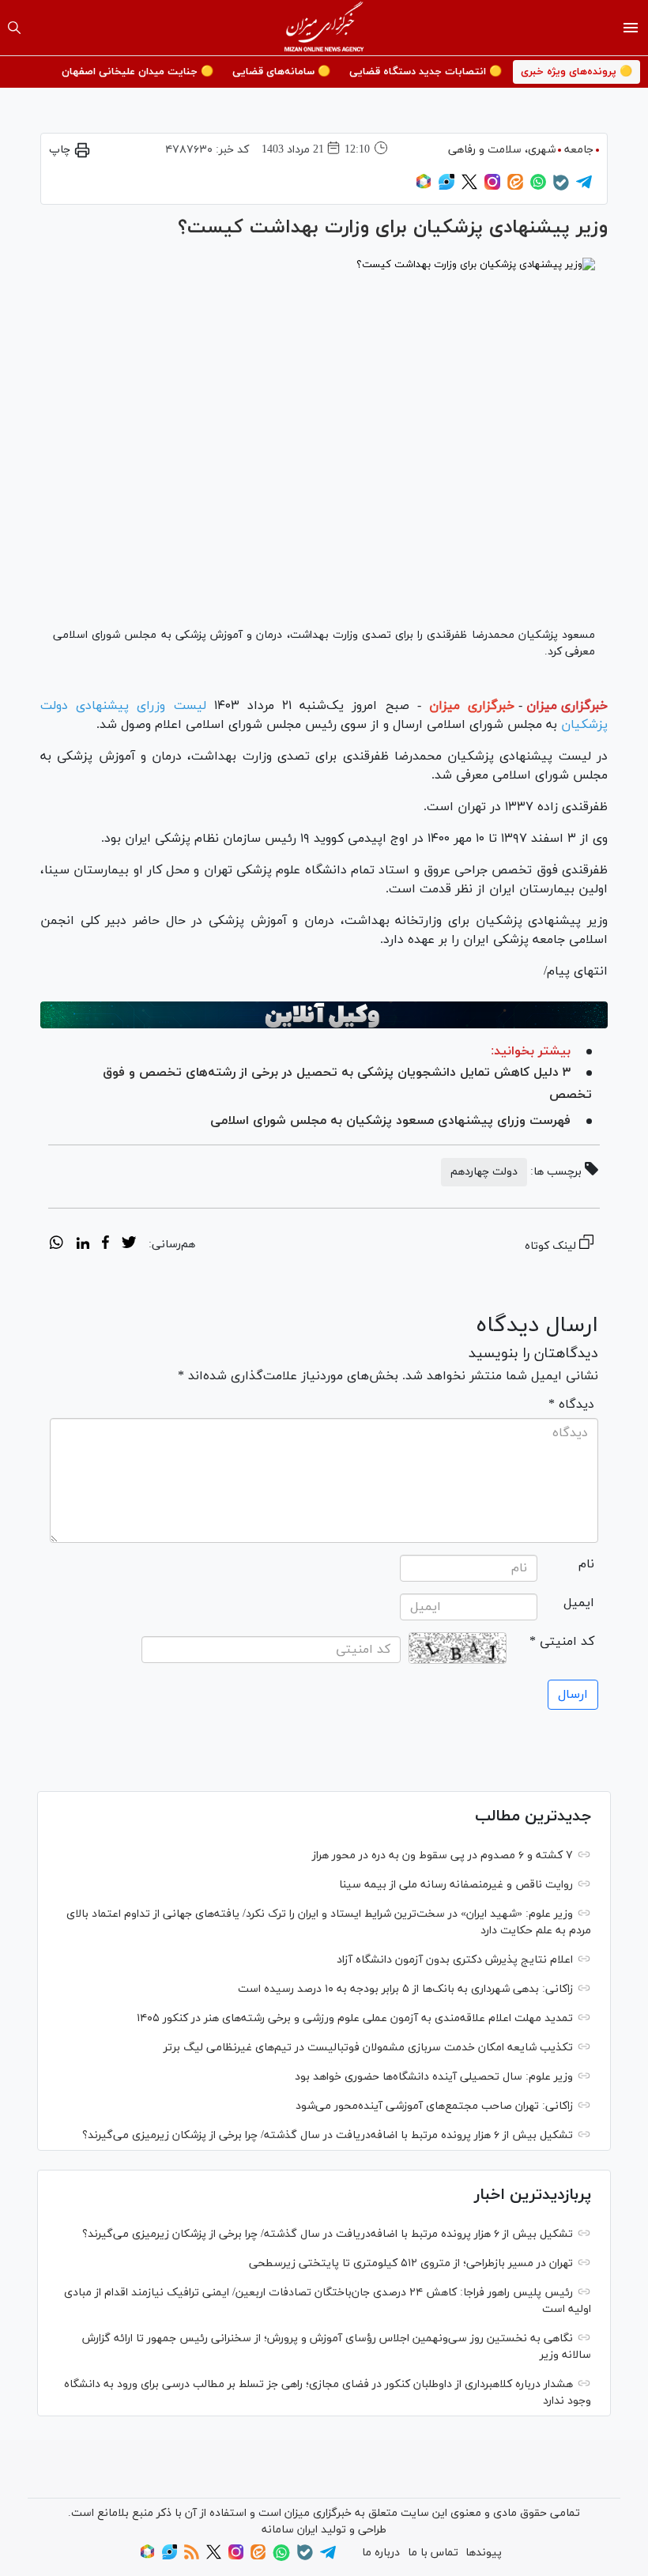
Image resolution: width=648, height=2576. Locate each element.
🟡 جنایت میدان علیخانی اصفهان (138, 72)
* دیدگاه (571, 1405)
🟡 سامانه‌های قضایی (281, 72)
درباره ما (381, 2553)
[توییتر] (469, 187)
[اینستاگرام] (492, 187)
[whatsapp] (57, 1245)
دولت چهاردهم (484, 1172)
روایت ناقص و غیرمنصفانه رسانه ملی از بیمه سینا (456, 1885)
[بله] (561, 188)
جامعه (579, 150)
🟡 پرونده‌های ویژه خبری (576, 72)
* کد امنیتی (562, 1642)
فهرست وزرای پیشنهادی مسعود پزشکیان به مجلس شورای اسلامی (390, 1121)
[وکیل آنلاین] (324, 1015)
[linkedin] (83, 1245)
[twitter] (129, 1245)
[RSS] (192, 2557)
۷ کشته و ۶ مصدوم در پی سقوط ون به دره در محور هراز (443, 1856)
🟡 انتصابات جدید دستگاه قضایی (426, 72)
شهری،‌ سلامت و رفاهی (502, 150)
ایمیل (579, 1603)
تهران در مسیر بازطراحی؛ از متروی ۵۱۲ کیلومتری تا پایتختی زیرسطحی (411, 2263)
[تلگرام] (584, 187)
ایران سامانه (290, 2530)
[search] (14, 28)
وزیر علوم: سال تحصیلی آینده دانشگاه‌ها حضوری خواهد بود (434, 2077)
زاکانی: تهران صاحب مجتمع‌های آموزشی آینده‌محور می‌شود (434, 2106)
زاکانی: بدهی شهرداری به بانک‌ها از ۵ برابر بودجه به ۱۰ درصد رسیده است (405, 1989)
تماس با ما (433, 2553)
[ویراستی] (446, 187)
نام (586, 1564)
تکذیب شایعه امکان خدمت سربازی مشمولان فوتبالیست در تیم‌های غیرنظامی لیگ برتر (368, 2048)
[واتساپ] (538, 187)
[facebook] (105, 1245)
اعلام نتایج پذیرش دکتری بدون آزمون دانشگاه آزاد (455, 1960)
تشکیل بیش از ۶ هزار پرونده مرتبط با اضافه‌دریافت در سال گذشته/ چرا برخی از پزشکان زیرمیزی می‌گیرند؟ (328, 2135)
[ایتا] (515, 187)
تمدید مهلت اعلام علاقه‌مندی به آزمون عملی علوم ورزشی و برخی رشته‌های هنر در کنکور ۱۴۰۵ (355, 2018)
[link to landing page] (324, 28)
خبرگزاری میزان (567, 706)
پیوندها (484, 2553)
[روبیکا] (424, 187)
